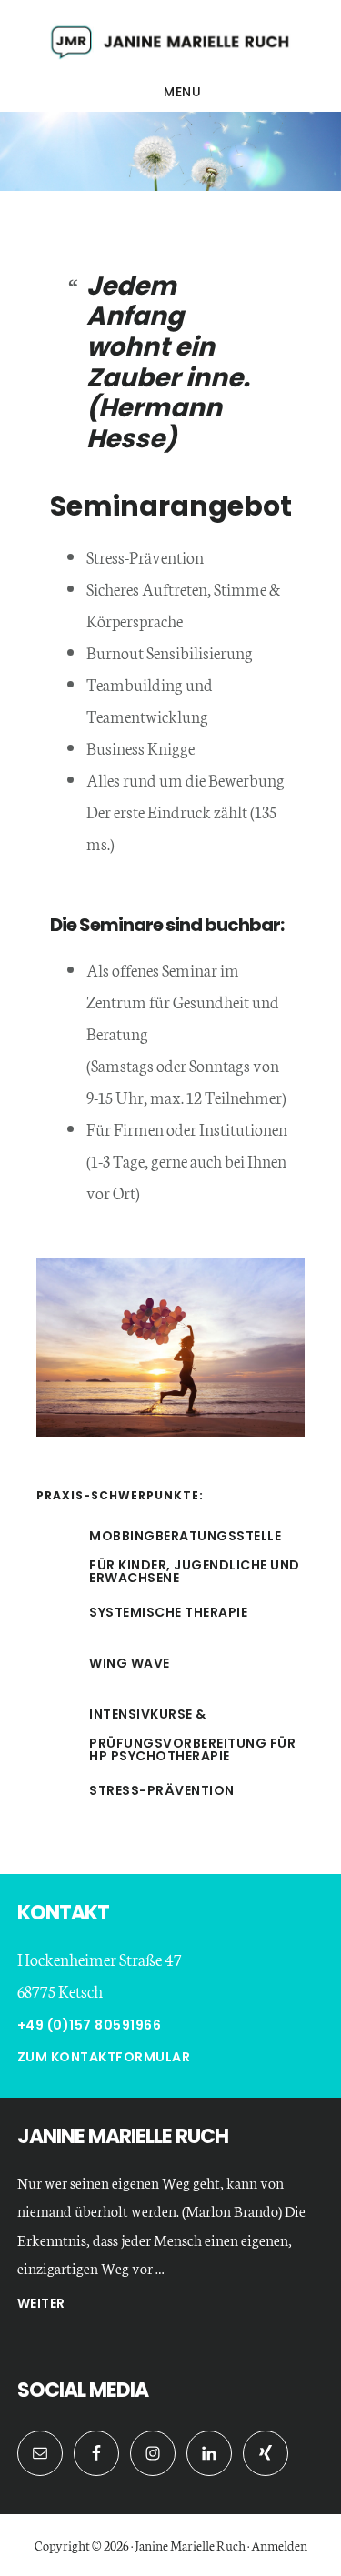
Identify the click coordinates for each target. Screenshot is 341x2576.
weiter (41, 2305)
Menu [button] (182, 92)
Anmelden (279, 2545)
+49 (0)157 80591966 (90, 2025)
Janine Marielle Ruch (170, 40)
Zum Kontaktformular (104, 2057)
